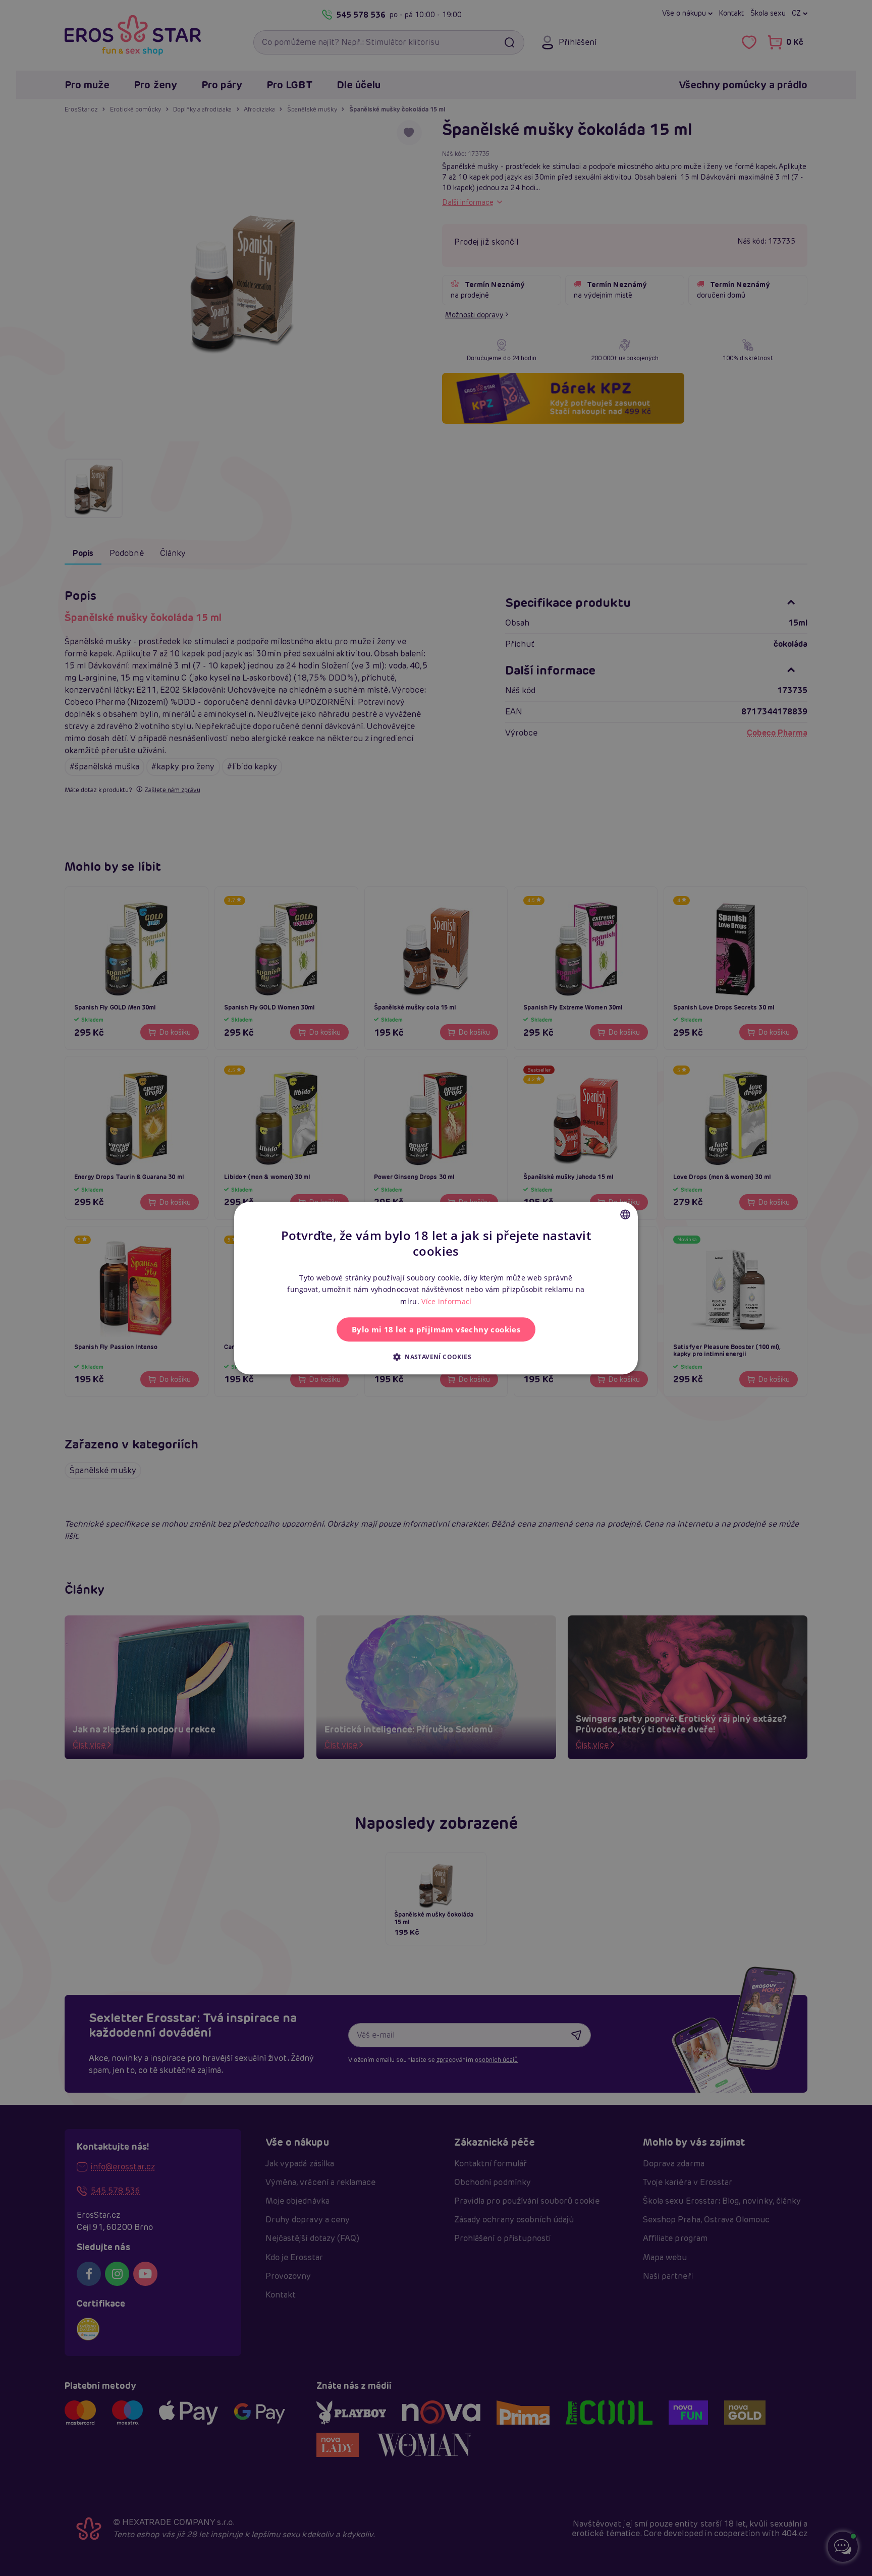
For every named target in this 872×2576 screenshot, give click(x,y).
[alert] (436, 1288)
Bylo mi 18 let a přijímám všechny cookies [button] (436, 1329)
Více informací (446, 1301)
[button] (436, 1357)
